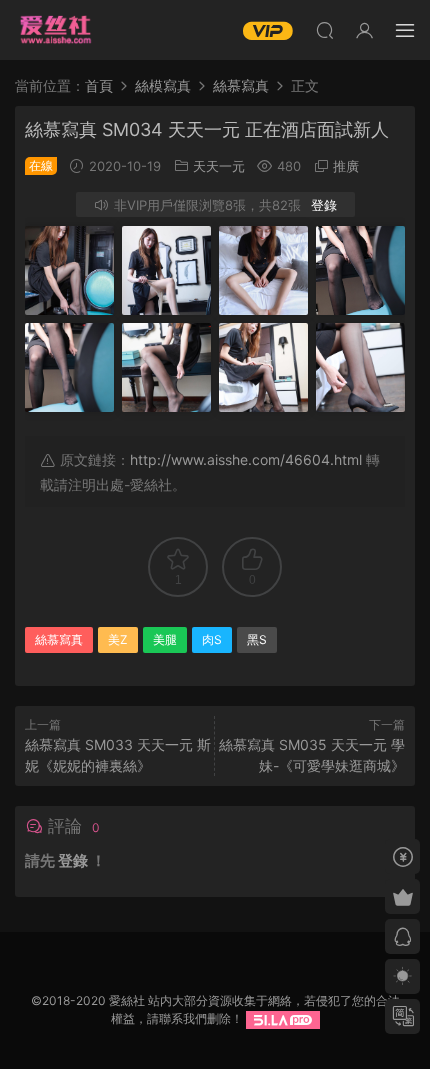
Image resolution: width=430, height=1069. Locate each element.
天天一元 (219, 166)
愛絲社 (55, 30)
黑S (257, 639)
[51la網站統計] (283, 1018)
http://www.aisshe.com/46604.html (246, 459)
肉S (212, 639)
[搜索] (325, 30)
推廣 (346, 166)
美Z (118, 639)
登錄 (324, 205)
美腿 (165, 639)
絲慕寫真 (59, 639)
